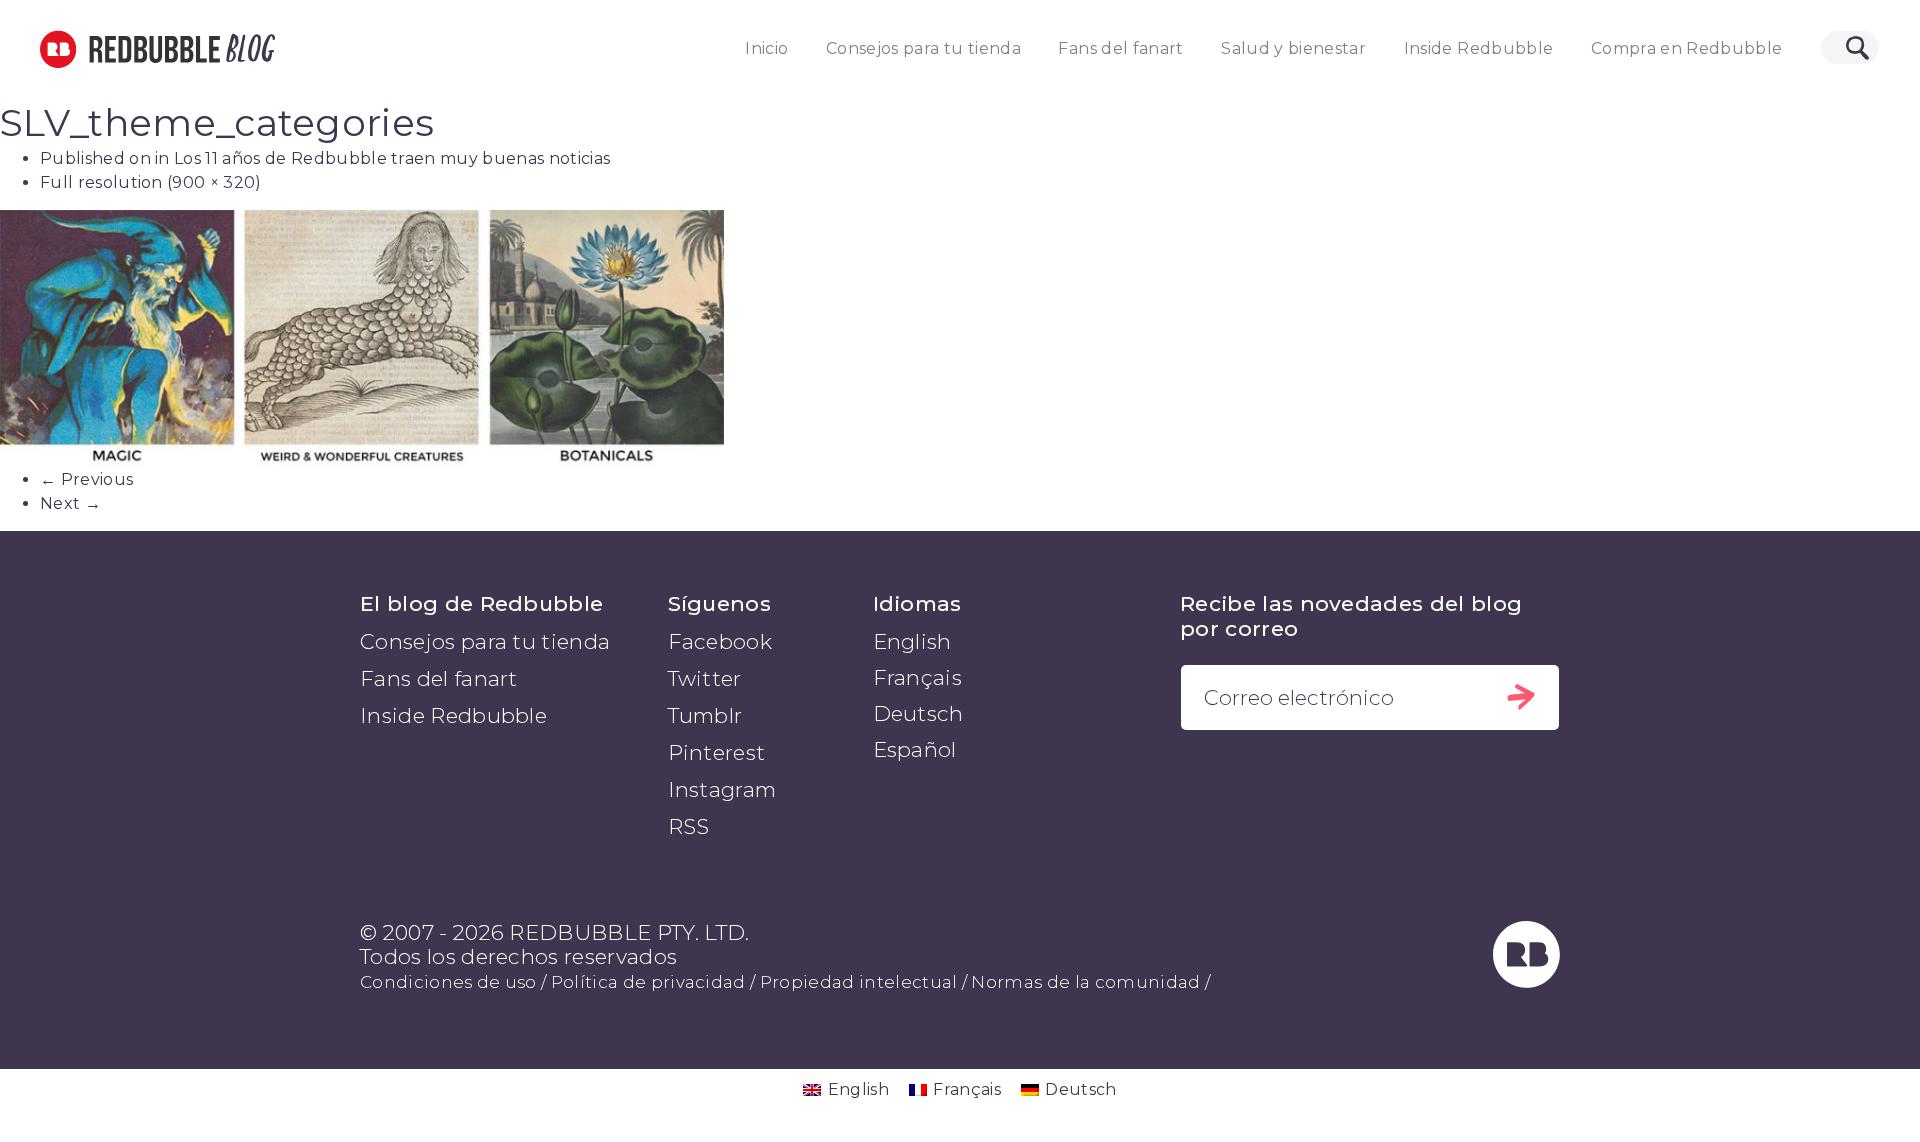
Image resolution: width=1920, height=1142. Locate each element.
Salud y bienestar (1293, 48)
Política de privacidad (648, 982)
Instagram (722, 789)
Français (918, 677)
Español (915, 749)
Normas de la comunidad (1085, 982)
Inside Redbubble (1479, 48)
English (912, 641)
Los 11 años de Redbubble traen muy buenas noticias (392, 158)
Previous (86, 479)
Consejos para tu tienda (923, 48)
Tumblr (705, 715)
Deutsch (918, 713)
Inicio (766, 48)
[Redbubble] (1527, 980)
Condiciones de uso (448, 982)
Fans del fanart (1120, 48)
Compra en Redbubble (1687, 48)
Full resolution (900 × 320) (151, 182)
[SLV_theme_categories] (960, 338)
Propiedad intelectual (859, 982)
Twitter (705, 678)
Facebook (720, 641)
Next (70, 503)
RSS (689, 826)
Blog (247, 49)
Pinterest (717, 752)
